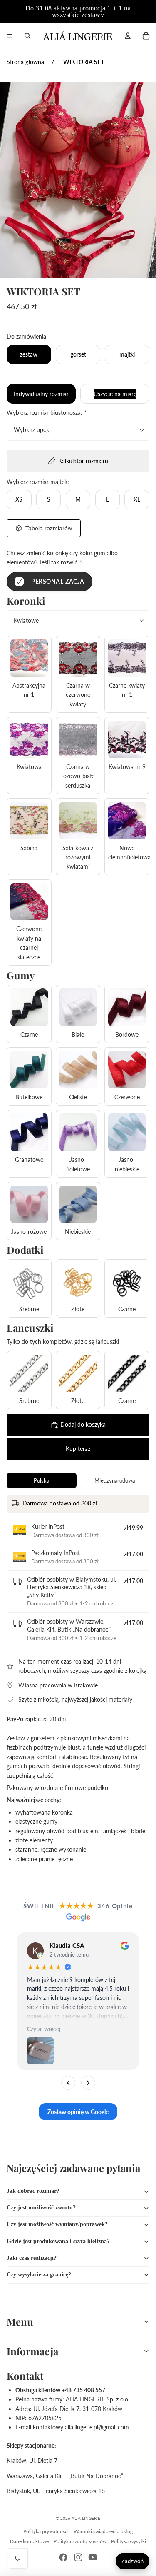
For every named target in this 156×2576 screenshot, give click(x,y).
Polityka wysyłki (129, 2541)
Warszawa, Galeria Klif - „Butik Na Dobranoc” (65, 2476)
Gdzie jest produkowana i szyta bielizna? (58, 2241)
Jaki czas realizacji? (32, 2258)
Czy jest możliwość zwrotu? (41, 2208)
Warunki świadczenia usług (103, 2531)
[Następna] (88, 2083)
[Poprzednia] (68, 2083)
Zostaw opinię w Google (78, 2112)
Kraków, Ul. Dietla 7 (32, 2460)
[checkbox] (50, 582)
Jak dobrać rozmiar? (33, 2191)
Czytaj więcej (44, 2029)
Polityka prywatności (46, 2531)
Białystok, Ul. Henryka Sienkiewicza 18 (56, 2491)
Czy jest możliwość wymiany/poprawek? (57, 2224)
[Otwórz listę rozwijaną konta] (128, 36)
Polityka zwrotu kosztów (80, 2541)
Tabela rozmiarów (49, 528)
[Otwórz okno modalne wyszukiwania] (27, 36)
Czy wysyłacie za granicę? (39, 2275)
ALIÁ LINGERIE (86, 2518)
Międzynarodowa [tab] (115, 1480)
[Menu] (10, 36)
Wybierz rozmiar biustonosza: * (47, 413)
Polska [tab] (41, 1480)
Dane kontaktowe (29, 2541)
